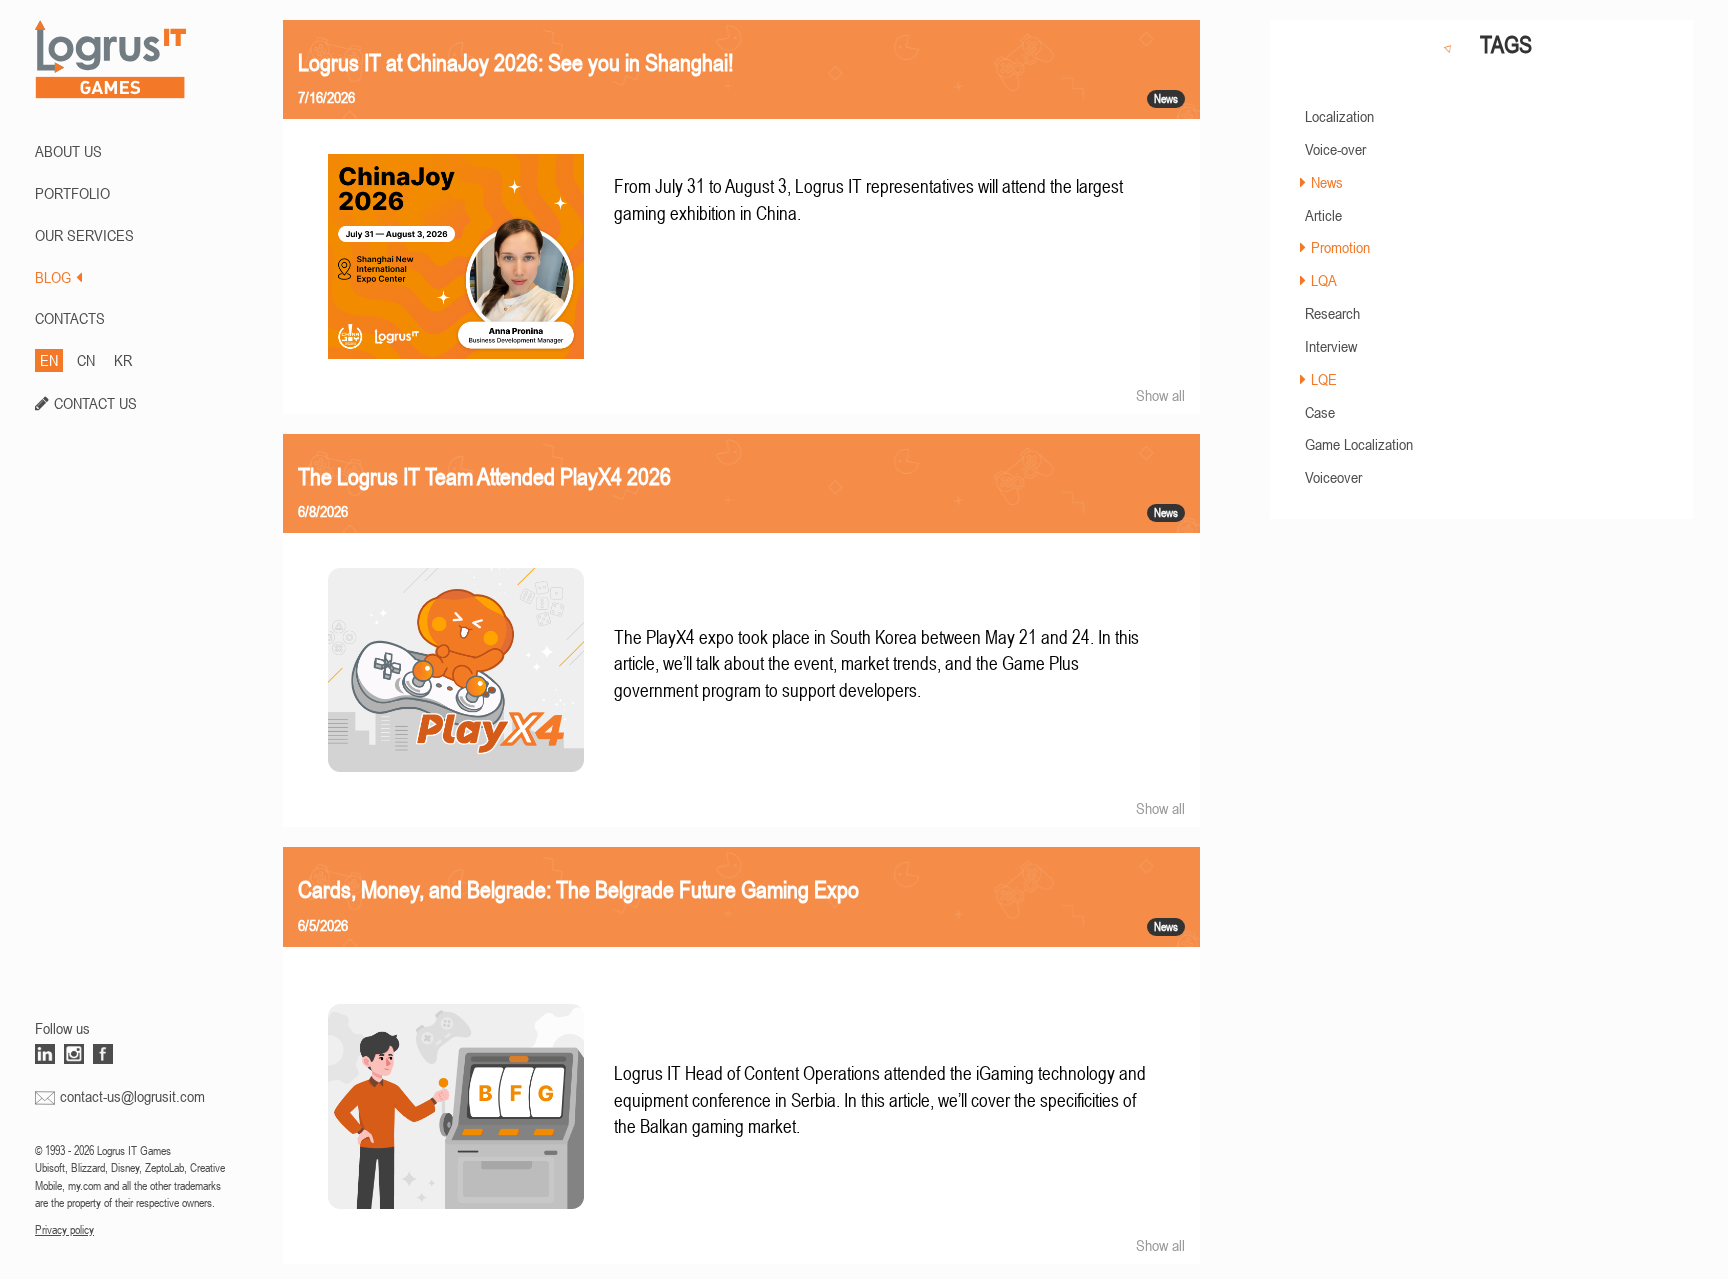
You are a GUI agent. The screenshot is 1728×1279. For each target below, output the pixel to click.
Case (1320, 412)
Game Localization (1359, 444)
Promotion (1340, 247)
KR (123, 360)
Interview (1331, 346)
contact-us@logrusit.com (132, 1096)
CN (86, 360)
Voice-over (1335, 149)
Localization (1339, 116)
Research (1332, 313)
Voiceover (1333, 477)
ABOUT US (68, 151)
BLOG (53, 277)
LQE (1324, 379)
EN (49, 360)
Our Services (84, 235)
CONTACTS (70, 318)
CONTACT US (95, 403)
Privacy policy (64, 1230)
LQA (1324, 280)
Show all (1160, 395)
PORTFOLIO (72, 193)
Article (1323, 215)
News (1327, 182)
